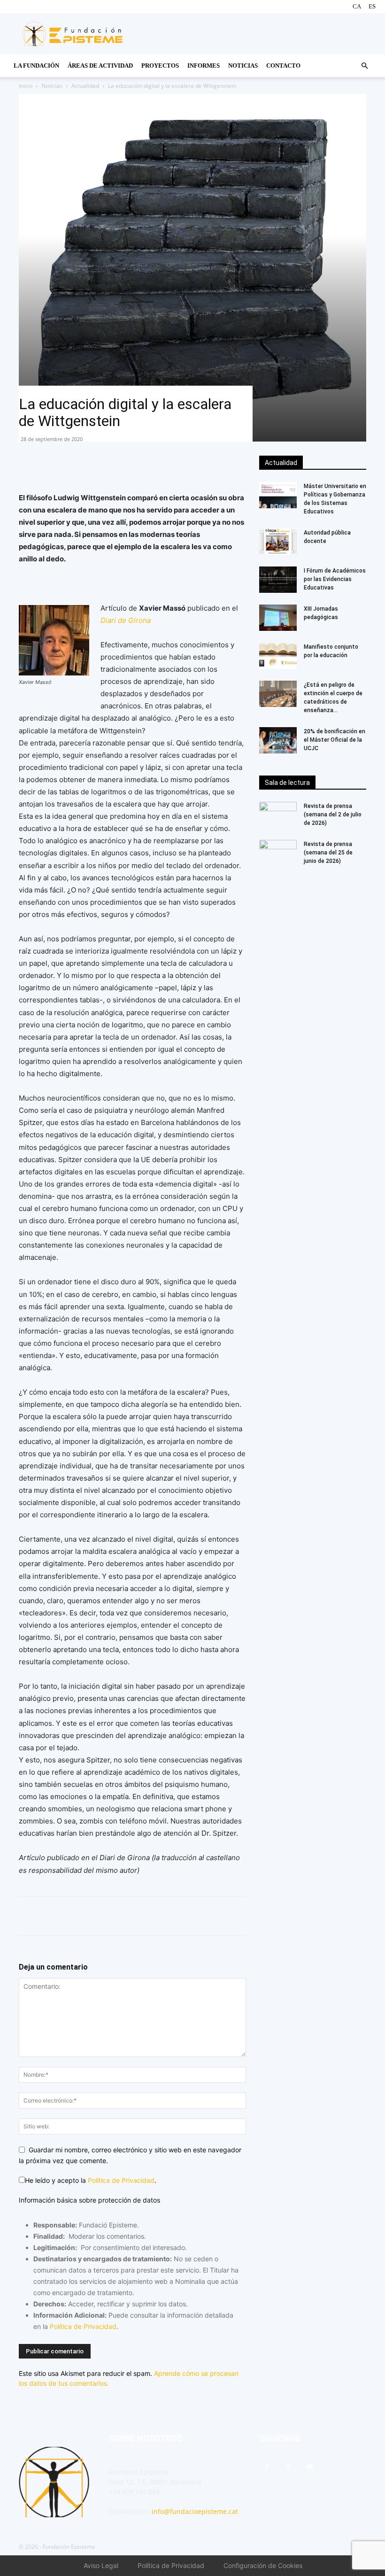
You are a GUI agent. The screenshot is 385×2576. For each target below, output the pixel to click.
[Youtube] (310, 2467)
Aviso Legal (101, 2565)
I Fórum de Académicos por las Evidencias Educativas (335, 579)
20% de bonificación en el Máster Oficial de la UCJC (335, 740)
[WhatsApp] (50, 465)
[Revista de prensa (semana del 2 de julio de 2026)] (278, 815)
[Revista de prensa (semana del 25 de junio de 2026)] (278, 853)
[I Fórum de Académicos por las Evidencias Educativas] (278, 580)
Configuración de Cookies (263, 2565)
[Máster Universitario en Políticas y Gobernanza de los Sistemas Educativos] (278, 495)
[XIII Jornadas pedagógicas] (278, 618)
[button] (364, 66)
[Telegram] (93, 465)
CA (357, 6)
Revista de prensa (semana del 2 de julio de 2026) (333, 815)
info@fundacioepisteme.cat (195, 2511)
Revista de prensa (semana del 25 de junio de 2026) (328, 853)
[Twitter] (71, 465)
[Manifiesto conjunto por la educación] (278, 656)
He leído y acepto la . (91, 2180)
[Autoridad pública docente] (278, 542)
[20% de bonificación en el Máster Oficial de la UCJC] (278, 740)
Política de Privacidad (121, 2180)
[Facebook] (28, 465)
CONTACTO (283, 66)
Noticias (243, 66)
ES (372, 6)
